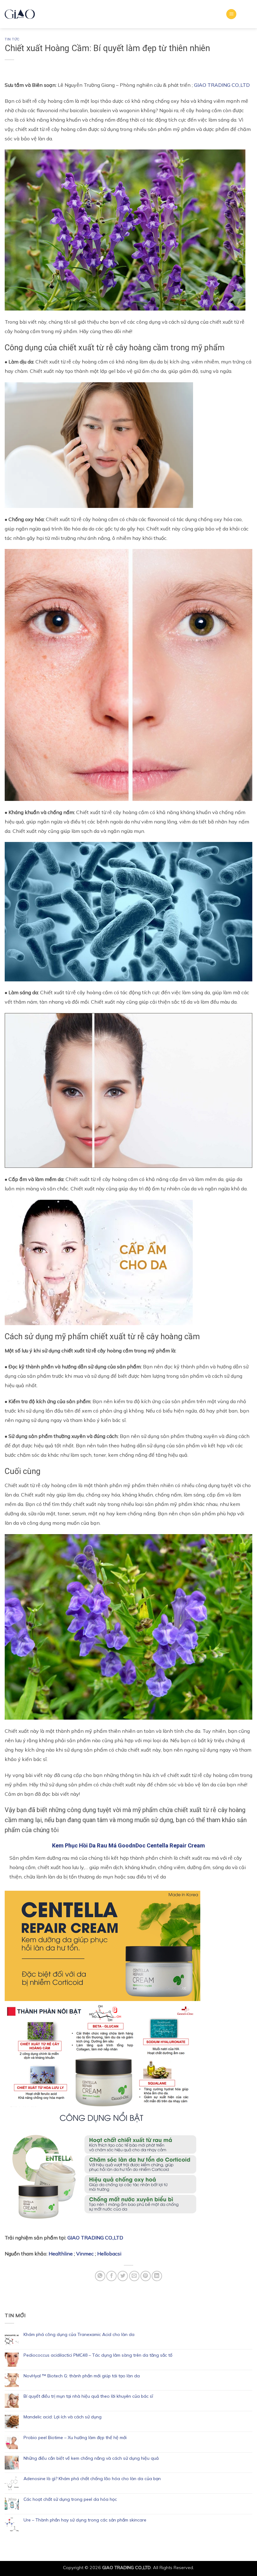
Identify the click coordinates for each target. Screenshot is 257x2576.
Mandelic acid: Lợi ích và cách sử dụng (63, 2417)
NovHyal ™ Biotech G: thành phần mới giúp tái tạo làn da (82, 2376)
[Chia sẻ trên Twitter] (123, 2276)
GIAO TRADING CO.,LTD (222, 85)
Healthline (61, 2254)
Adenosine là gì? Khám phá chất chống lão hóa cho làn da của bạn (92, 2479)
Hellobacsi (109, 2254)
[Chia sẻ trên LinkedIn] (157, 2276)
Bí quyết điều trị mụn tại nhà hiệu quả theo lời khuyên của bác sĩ (88, 2396)
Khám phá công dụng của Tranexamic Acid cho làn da (79, 2335)
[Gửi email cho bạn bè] (134, 2276)
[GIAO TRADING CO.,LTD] (20, 14)
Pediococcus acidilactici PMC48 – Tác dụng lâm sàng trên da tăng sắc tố (98, 2355)
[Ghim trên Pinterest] (146, 2276)
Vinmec (85, 2254)
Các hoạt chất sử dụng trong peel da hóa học (70, 2499)
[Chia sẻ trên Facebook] (111, 2276)
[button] (231, 14)
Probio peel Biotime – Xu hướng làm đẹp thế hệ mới (75, 2438)
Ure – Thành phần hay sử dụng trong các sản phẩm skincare (85, 2520)
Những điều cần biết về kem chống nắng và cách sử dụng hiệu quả (91, 2458)
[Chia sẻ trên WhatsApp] (100, 2276)
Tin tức (12, 39)
